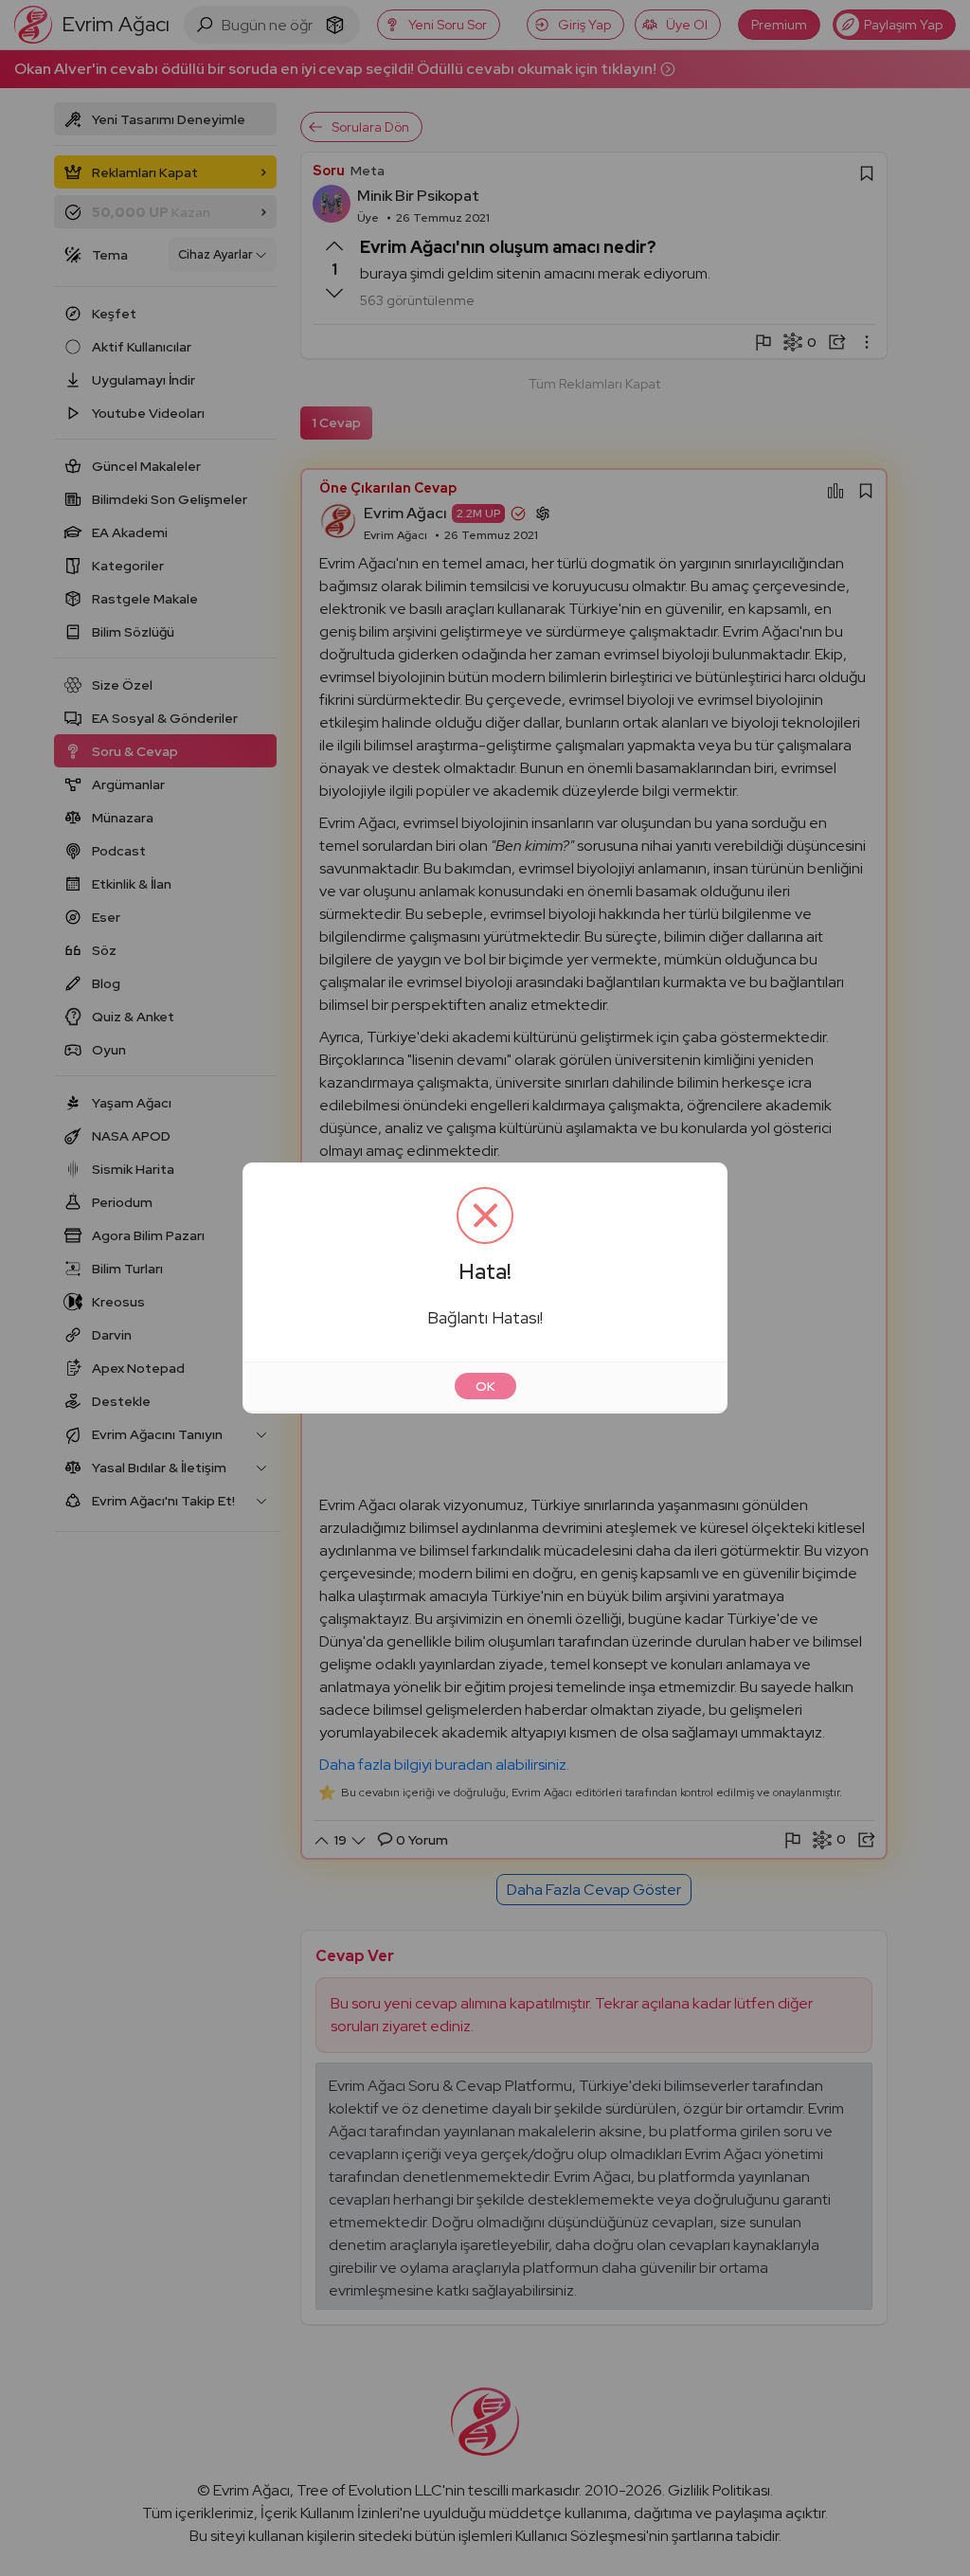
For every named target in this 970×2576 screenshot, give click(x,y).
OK (485, 1386)
